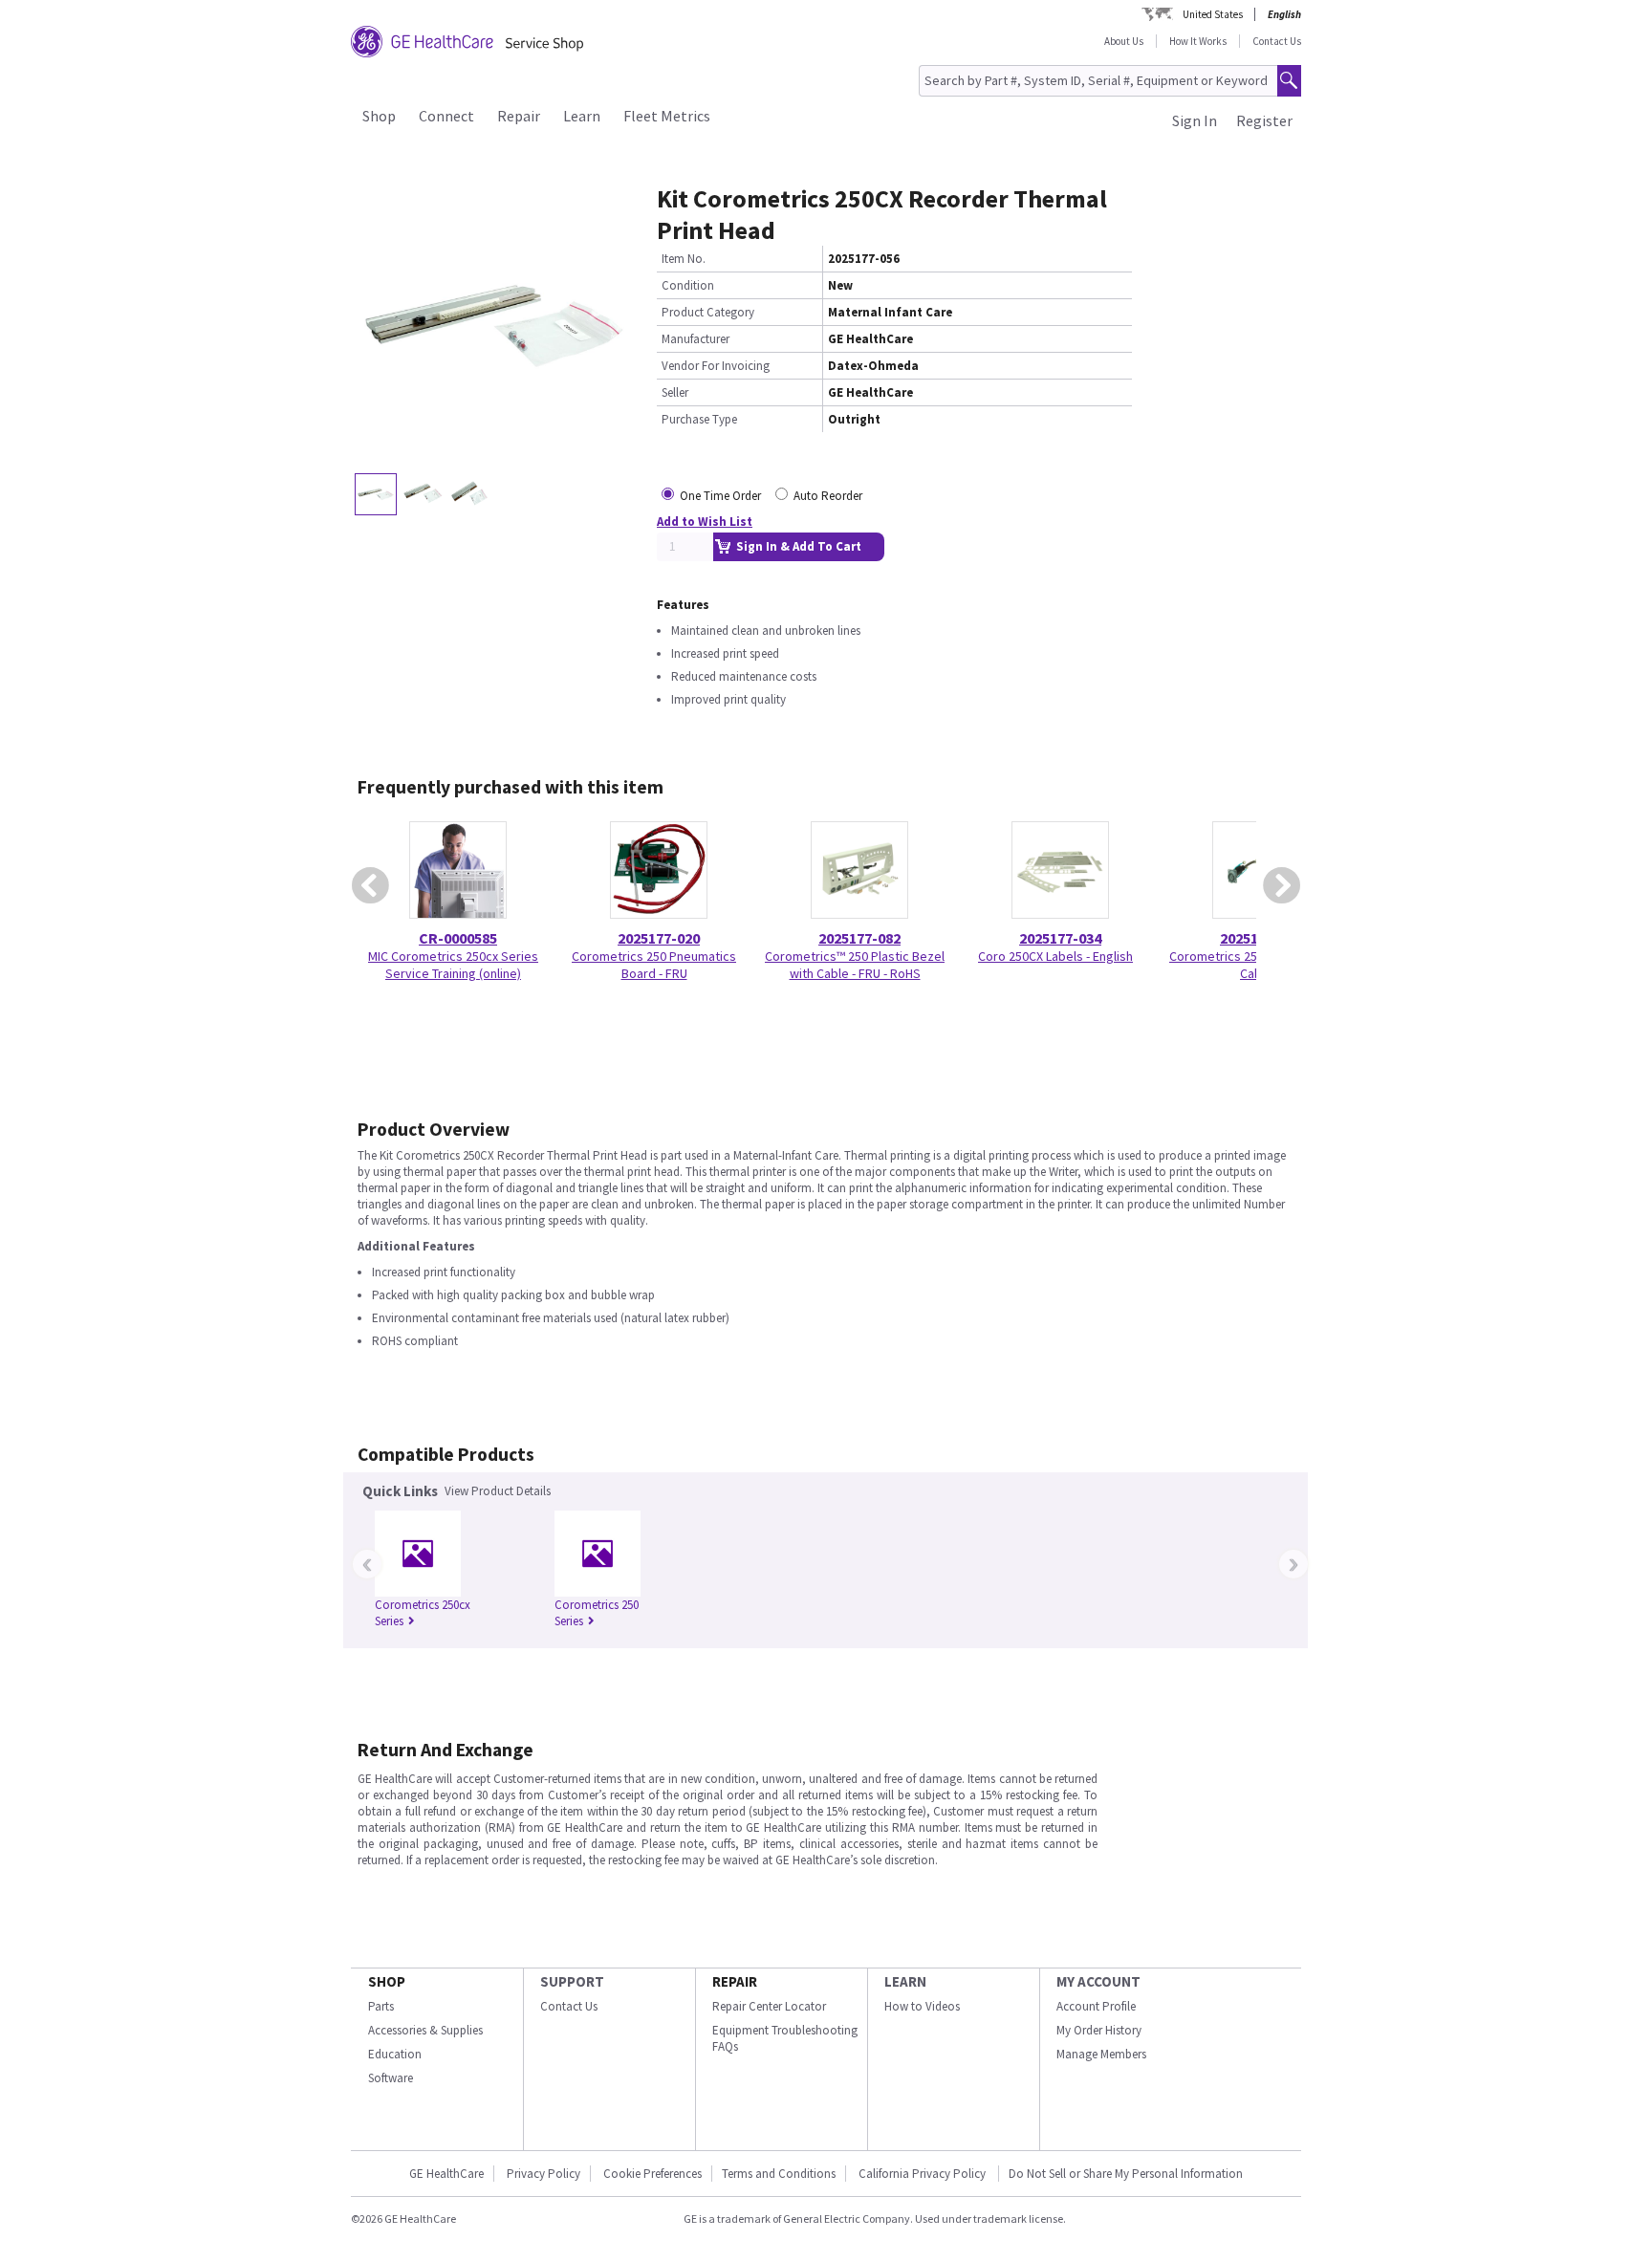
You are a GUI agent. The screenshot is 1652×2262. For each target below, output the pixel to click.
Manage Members (1101, 2054)
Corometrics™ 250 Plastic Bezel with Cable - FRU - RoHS (855, 965)
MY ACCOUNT (1098, 1981)
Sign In (1195, 120)
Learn (582, 116)
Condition (688, 285)
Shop (379, 116)
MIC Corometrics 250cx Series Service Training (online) (453, 965)
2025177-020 (659, 938)
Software (391, 2078)
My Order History (1099, 2030)
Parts (381, 2006)
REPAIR (735, 1981)
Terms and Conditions (779, 2174)
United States (1213, 14)
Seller (675, 392)
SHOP (387, 1981)
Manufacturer (696, 339)
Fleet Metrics (667, 116)
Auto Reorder (828, 496)
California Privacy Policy (924, 2174)
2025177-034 (1060, 938)
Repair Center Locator (769, 2006)
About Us (1124, 41)
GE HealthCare (446, 2174)
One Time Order (720, 496)
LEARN (905, 1981)
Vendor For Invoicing (716, 366)
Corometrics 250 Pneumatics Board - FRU (654, 965)
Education (395, 2054)
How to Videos (922, 2006)
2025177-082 (859, 938)
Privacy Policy (543, 2174)
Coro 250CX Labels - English (1055, 956)
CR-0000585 (458, 938)
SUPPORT (572, 1981)
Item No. (684, 259)
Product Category (708, 312)
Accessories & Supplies (425, 2030)
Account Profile (1096, 2006)
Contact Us (1277, 41)
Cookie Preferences (652, 2174)
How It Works (1198, 41)
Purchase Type (699, 419)
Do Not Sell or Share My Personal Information (1126, 2174)
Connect (446, 116)
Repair (519, 116)
